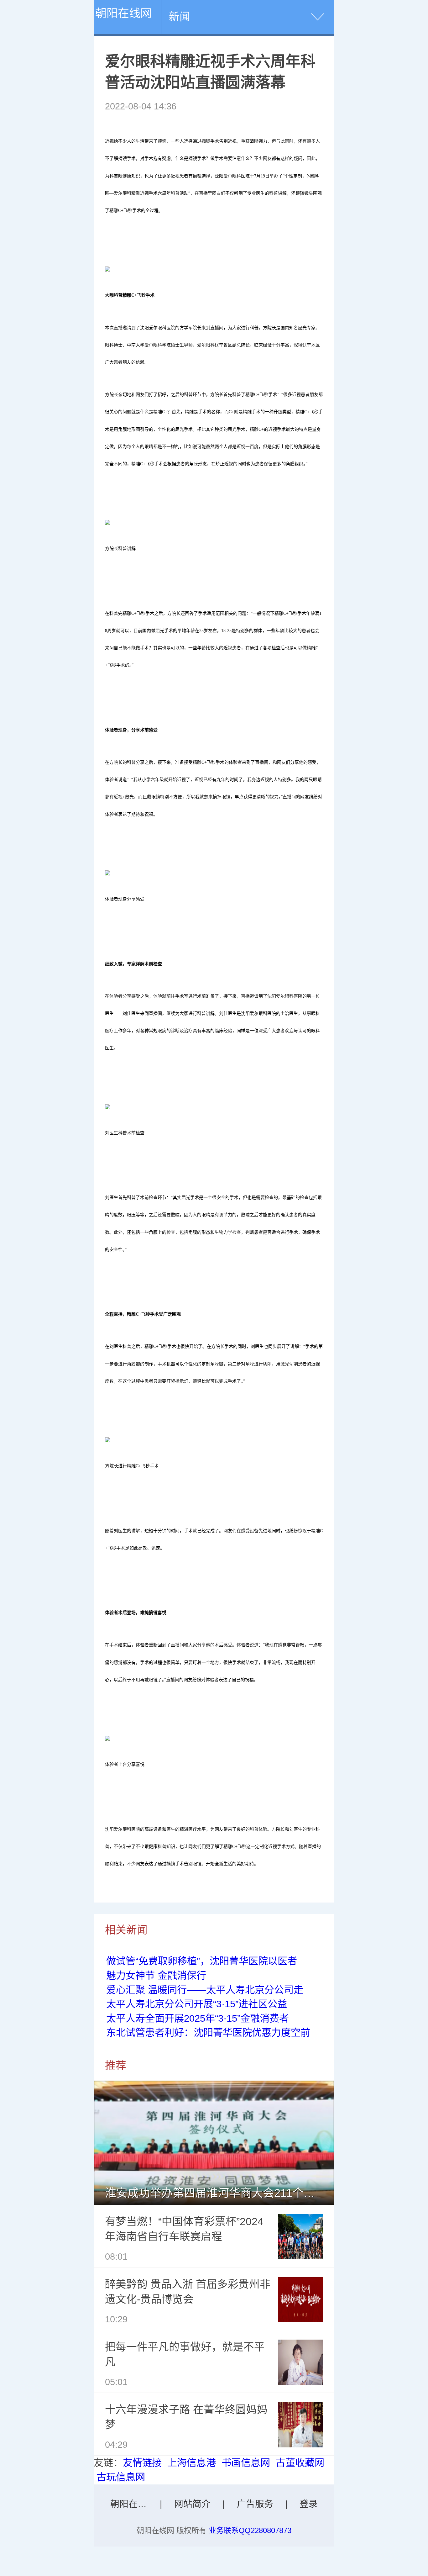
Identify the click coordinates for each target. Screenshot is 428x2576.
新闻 (180, 17)
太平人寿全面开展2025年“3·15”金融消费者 (198, 2018)
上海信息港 (192, 2463)
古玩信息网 (121, 2477)
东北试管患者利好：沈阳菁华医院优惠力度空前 (208, 2032)
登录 (309, 2504)
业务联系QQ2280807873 (250, 2530)
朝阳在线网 (123, 13)
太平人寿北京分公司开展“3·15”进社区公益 (197, 2004)
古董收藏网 (300, 2463)
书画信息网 (246, 2463)
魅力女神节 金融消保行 (156, 1975)
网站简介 (192, 2504)
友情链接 (142, 2463)
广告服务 (255, 2504)
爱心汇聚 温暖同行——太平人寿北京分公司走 (205, 1990)
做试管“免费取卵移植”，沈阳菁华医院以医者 (202, 1961)
